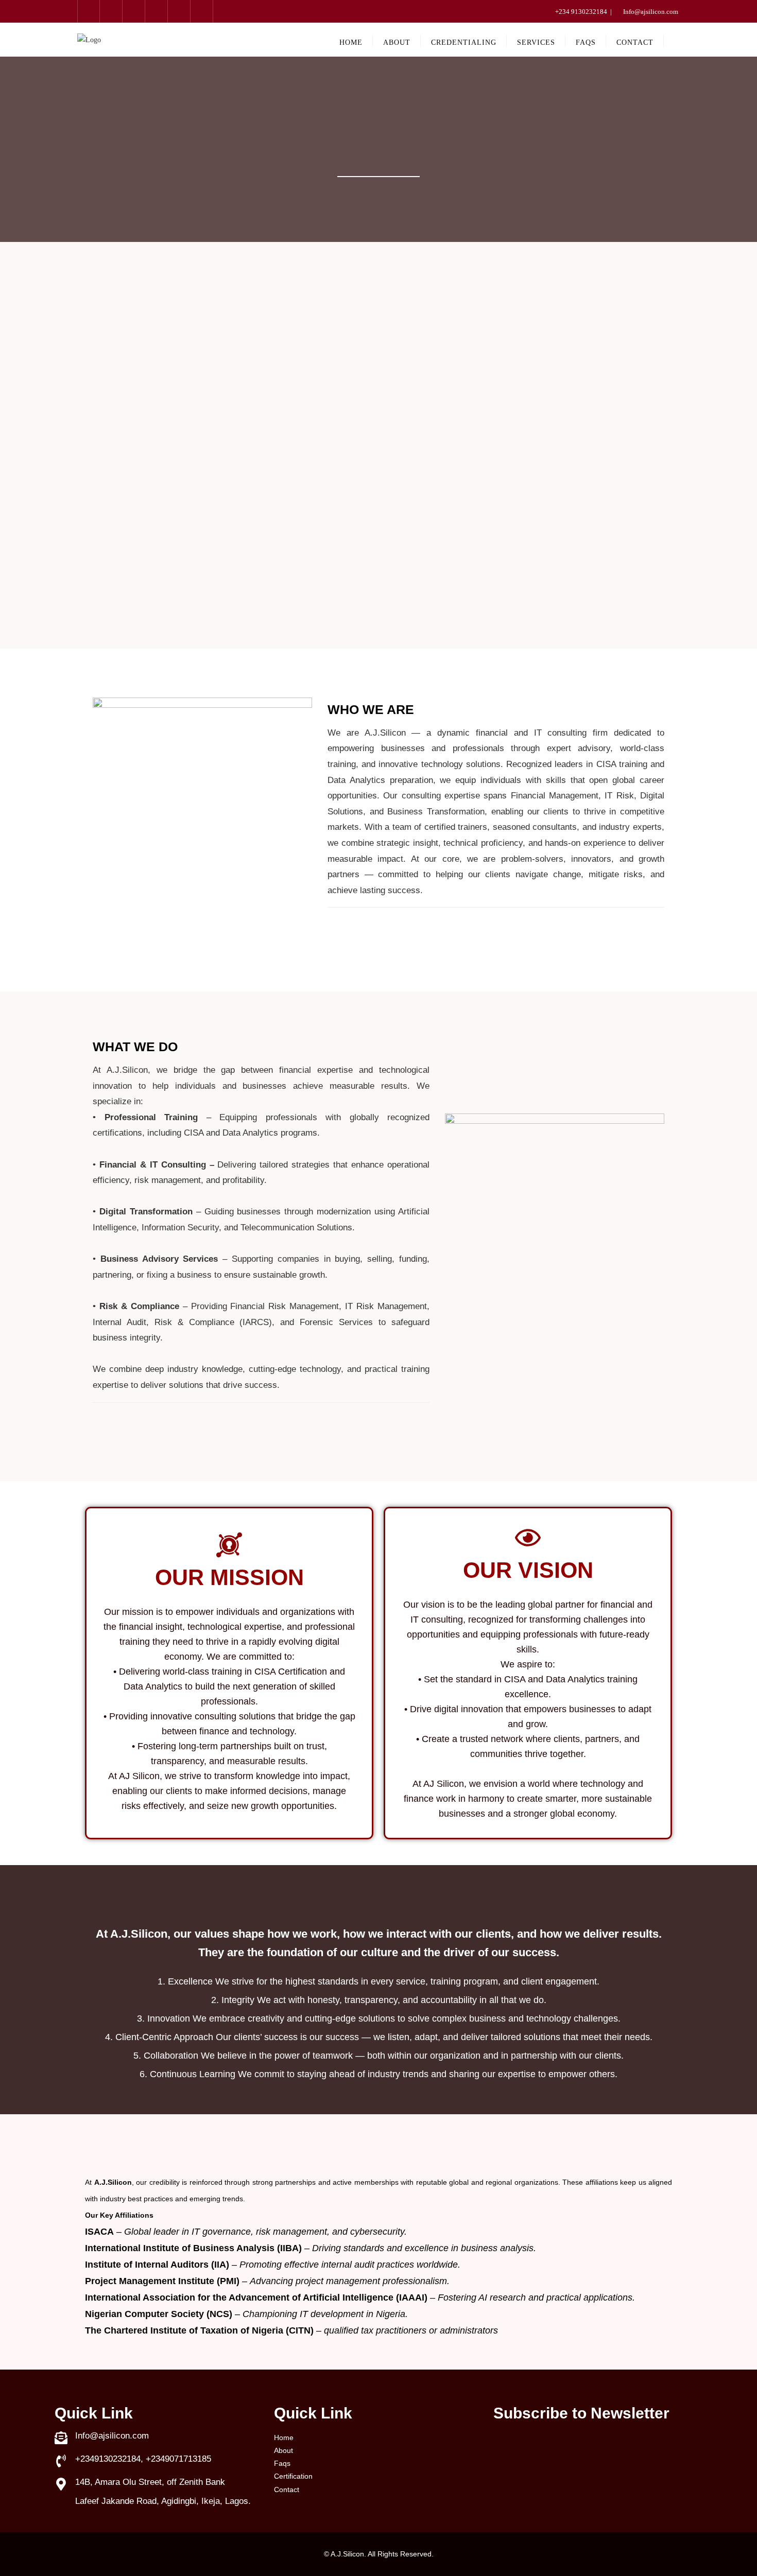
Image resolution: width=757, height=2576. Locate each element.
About (283, 2450)
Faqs (282, 2463)
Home (284, 2438)
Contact (287, 2490)
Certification (293, 2476)
